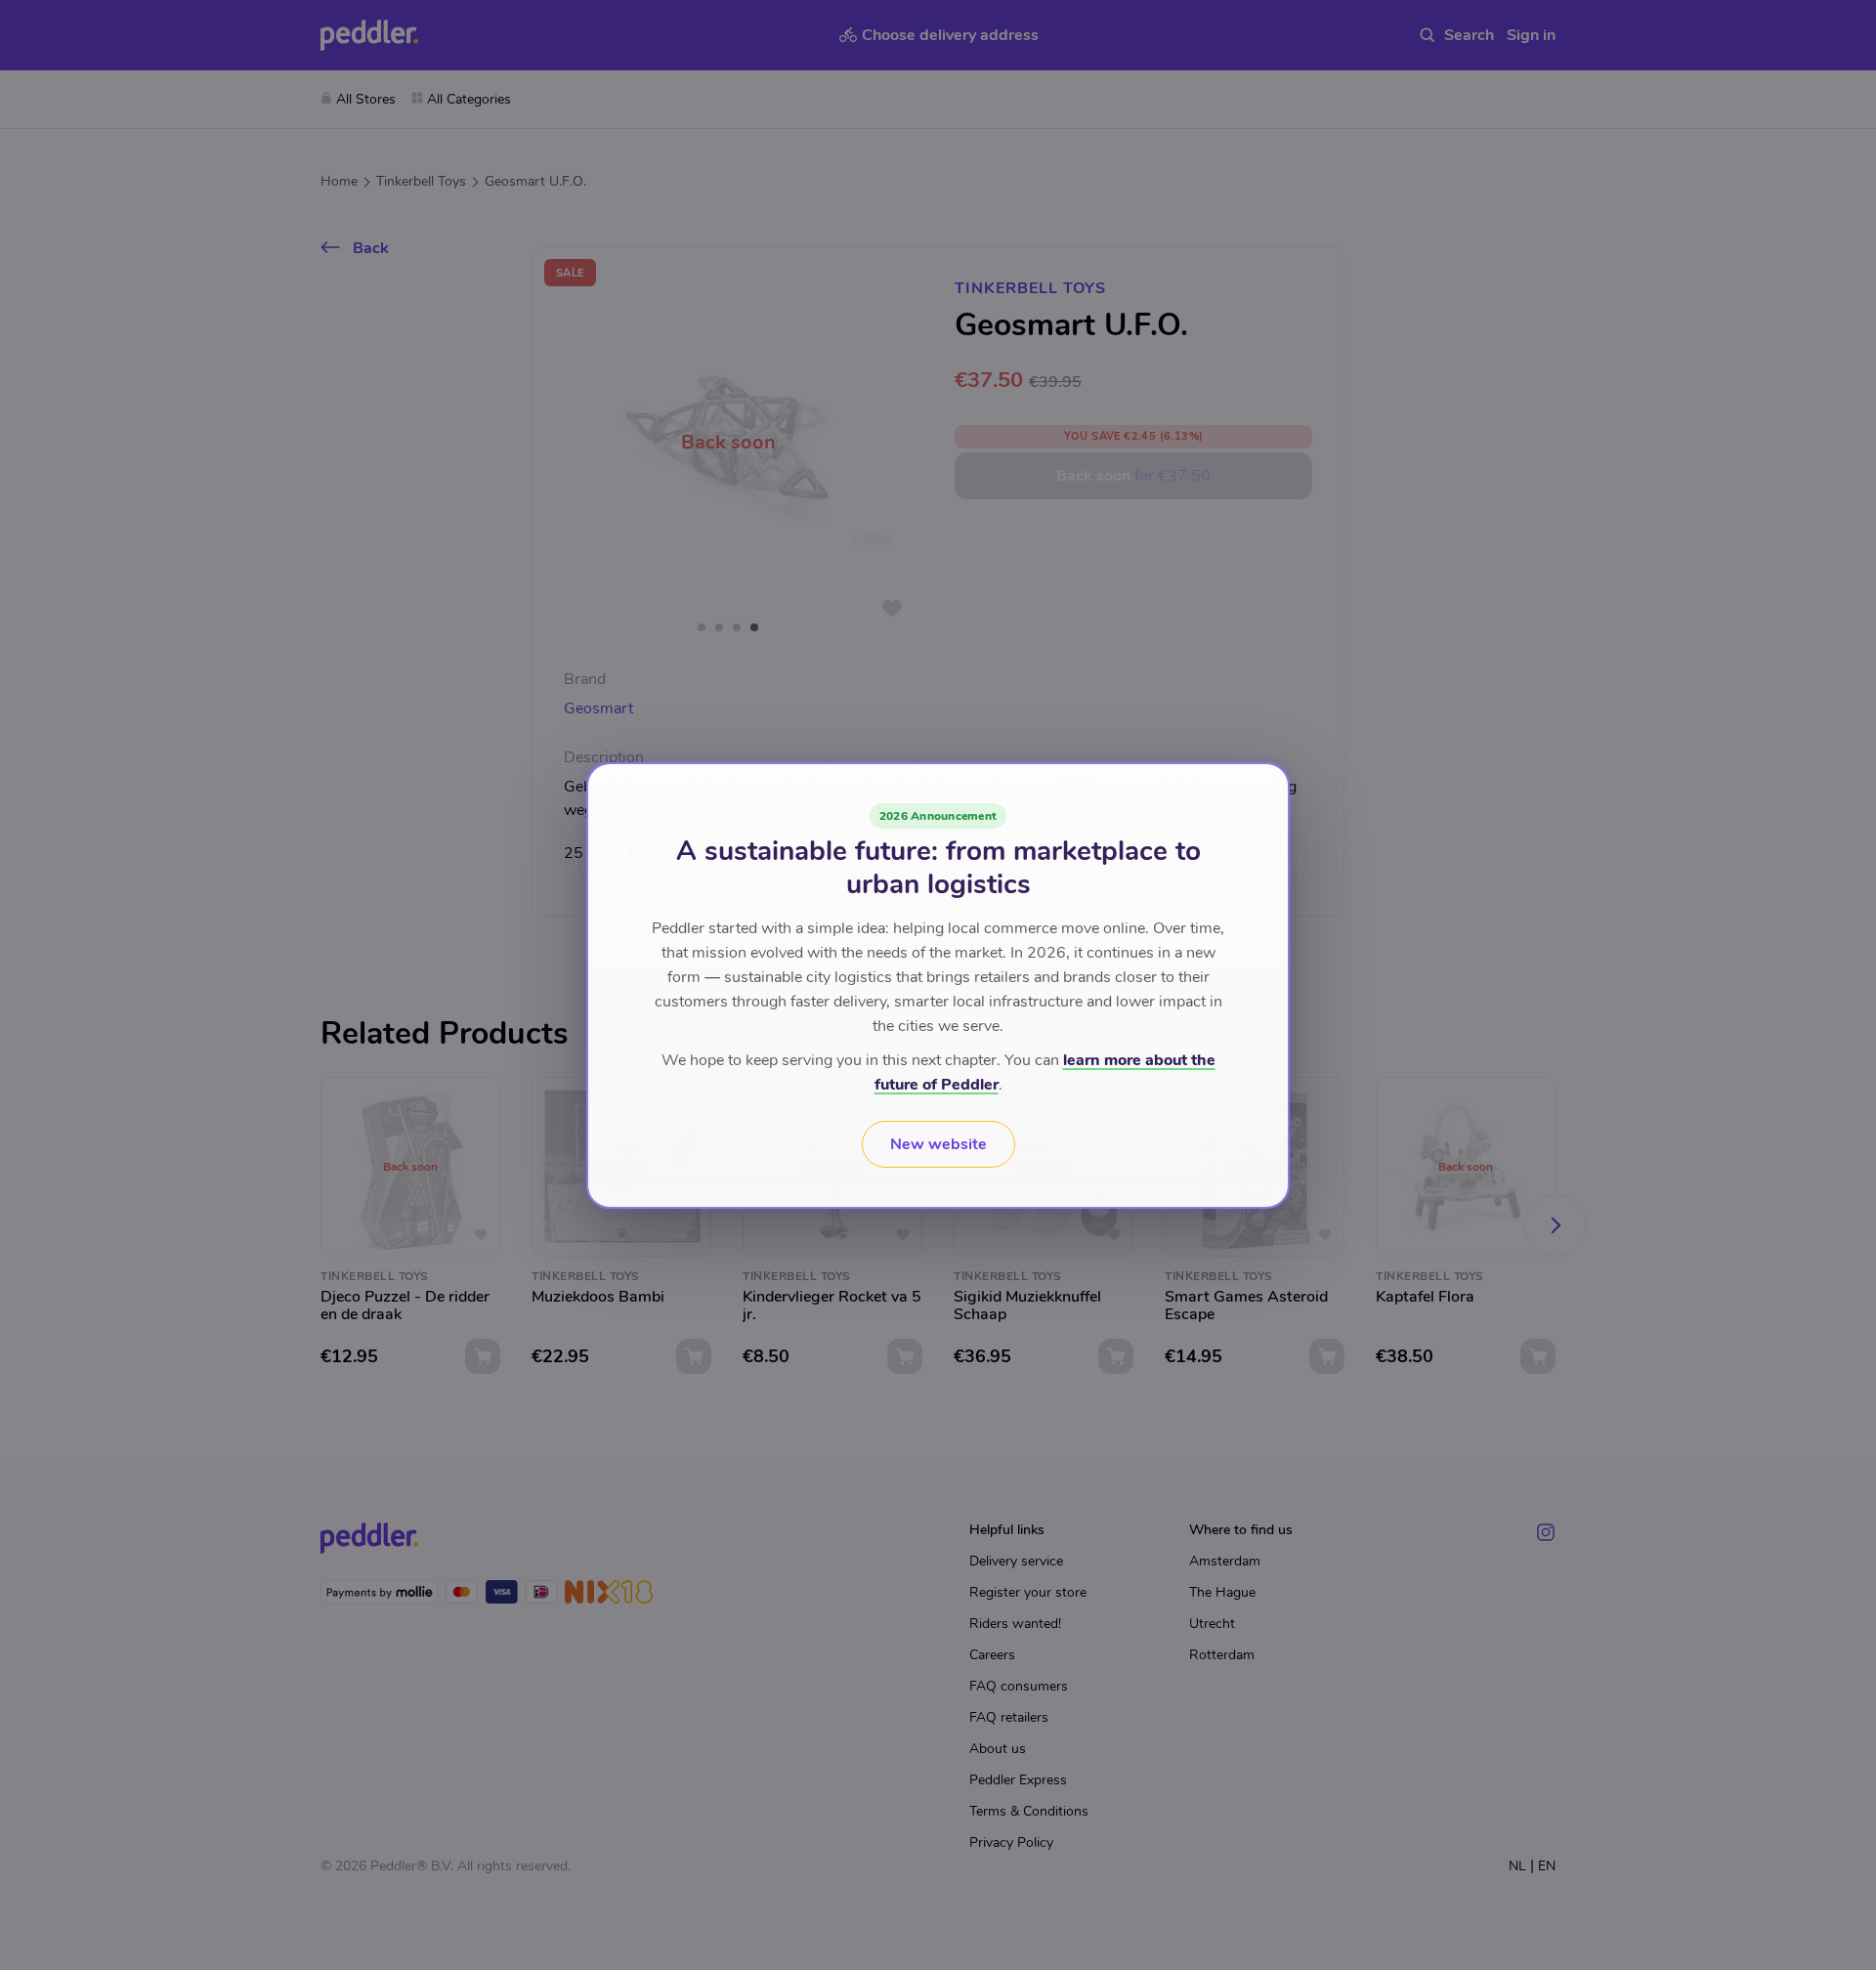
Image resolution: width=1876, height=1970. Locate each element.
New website (938, 1144)
